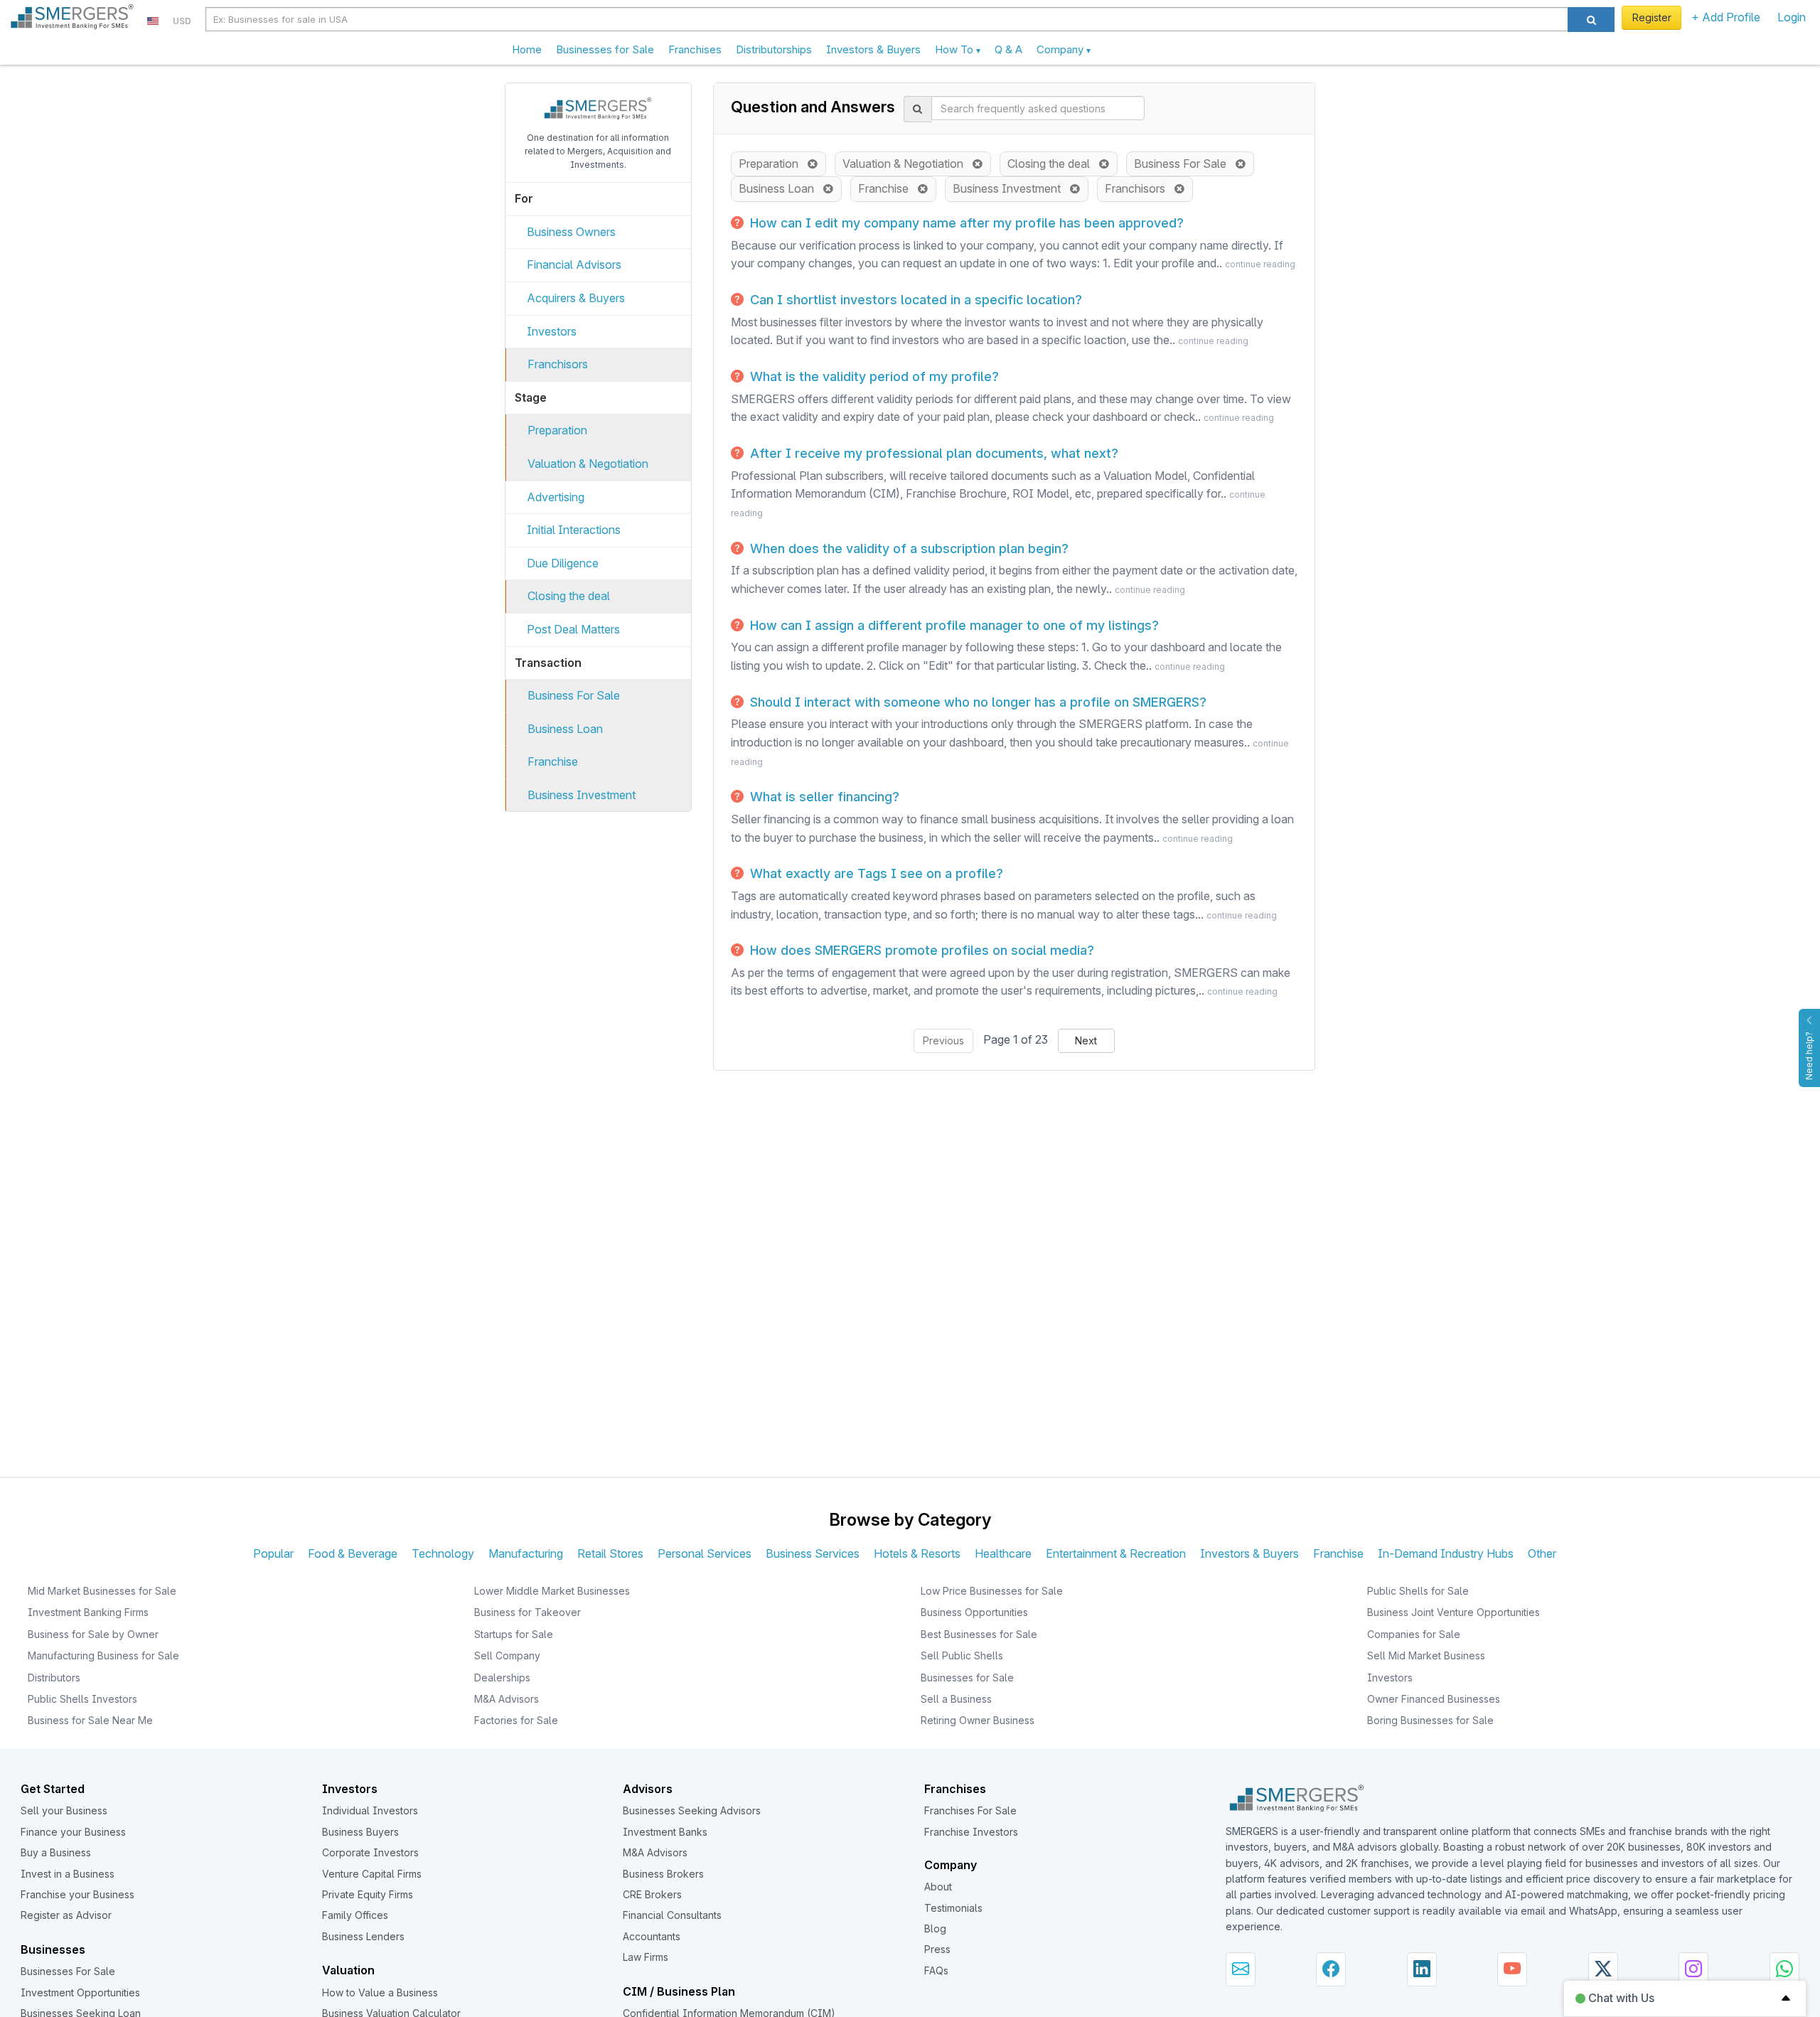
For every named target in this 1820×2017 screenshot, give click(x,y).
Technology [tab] (443, 1553)
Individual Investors (370, 1810)
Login (1792, 17)
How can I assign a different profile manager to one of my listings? (953, 625)
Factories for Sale (516, 1720)
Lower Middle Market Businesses (552, 1591)
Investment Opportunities (80, 1992)
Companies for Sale (1414, 1634)
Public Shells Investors (82, 1699)
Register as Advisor (66, 1915)
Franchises (695, 49)
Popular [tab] (273, 1553)
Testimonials (953, 1908)
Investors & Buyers (873, 49)
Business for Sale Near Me (90, 1720)
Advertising (556, 497)
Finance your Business (73, 1832)
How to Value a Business (380, 1992)
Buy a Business (56, 1852)
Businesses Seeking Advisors (692, 1810)
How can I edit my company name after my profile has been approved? (965, 223)
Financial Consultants (672, 1915)
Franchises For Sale (970, 1810)
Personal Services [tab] (705, 1553)
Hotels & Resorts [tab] (917, 1553)
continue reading (1260, 264)
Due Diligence (563, 563)
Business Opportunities (974, 1612)
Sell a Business (956, 1699)
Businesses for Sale (605, 49)
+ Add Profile (1726, 17)
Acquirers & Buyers (576, 298)
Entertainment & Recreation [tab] (1116, 1553)
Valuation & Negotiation (588, 464)
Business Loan (565, 729)
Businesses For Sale (68, 1971)
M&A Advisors (507, 1699)
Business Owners (571, 232)
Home (527, 49)
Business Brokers (663, 1874)
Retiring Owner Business (978, 1720)
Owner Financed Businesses (1434, 1699)
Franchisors (558, 364)
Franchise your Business (77, 1894)
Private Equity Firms (368, 1894)
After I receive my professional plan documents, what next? (932, 453)
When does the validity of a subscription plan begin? (908, 549)
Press (937, 1949)
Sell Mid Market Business (1426, 1655)
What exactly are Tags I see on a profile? (875, 873)
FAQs (936, 1970)
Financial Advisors (574, 264)
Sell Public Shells (962, 1655)
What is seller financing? (823, 797)
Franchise (553, 761)
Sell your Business (64, 1810)
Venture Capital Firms (372, 1874)
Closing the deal (569, 596)
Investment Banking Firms (88, 1612)
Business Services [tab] (813, 1553)
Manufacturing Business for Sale (103, 1655)
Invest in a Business (68, 1874)
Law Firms (646, 1957)
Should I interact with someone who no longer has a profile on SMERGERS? (976, 702)
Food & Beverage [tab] (353, 1553)
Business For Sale (574, 695)
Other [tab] (1542, 1553)
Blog (935, 1928)
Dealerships (502, 1678)
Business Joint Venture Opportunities (1454, 1612)
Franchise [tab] (1338, 1553)
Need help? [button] (1809, 1056)
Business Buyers (360, 1832)
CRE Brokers (652, 1894)
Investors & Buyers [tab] (1249, 1553)
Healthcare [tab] (1003, 1553)
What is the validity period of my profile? (873, 376)
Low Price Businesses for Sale (992, 1591)
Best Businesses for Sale (979, 1634)
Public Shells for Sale (1418, 1591)
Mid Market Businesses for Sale (102, 1591)
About (938, 1887)
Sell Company (507, 1655)
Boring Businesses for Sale (1430, 1720)
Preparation (557, 430)
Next (1086, 1040)
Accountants (652, 1936)
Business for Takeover (528, 1612)
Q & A (1008, 49)
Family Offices (355, 1915)
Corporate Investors (370, 1852)
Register (1652, 17)
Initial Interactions (574, 530)
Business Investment (582, 795)
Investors (552, 331)
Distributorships (774, 49)
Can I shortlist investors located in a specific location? (914, 300)
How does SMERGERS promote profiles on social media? (920, 950)
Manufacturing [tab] (526, 1553)
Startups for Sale (514, 1634)
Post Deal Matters (573, 629)
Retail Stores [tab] (610, 1553)
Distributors (54, 1678)
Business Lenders (363, 1936)
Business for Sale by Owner (93, 1634)
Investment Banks (665, 1832)
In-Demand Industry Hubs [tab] (1446, 1553)
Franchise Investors (971, 1832)
